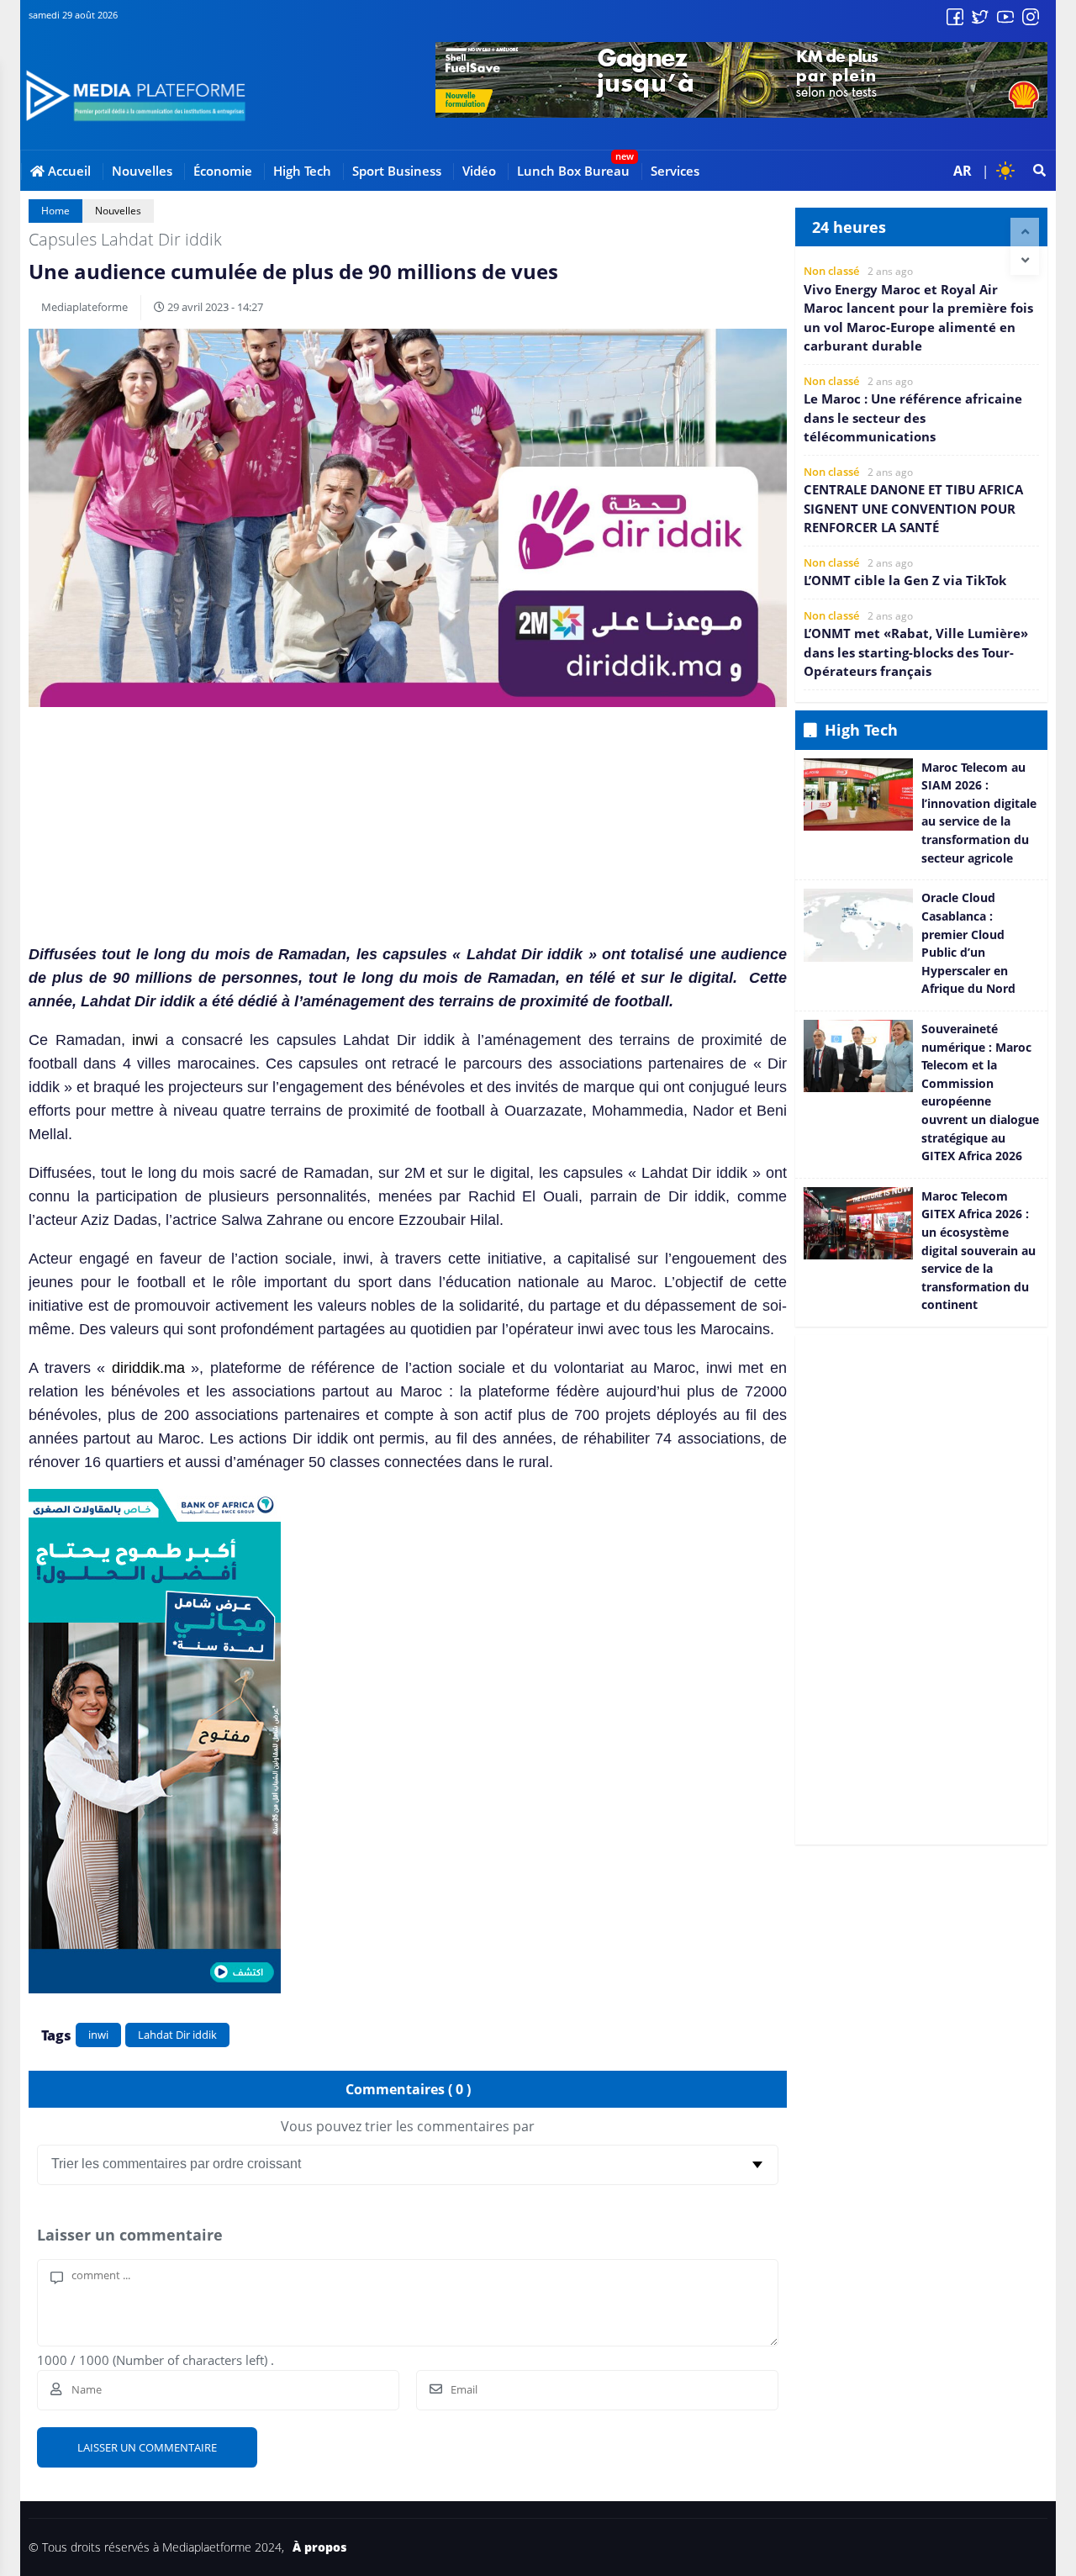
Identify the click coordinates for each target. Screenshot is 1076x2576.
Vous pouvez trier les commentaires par (408, 2126)
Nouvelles (142, 171)
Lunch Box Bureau (573, 171)
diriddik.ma (148, 1368)
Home (55, 211)
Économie (223, 171)
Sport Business (397, 171)
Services (675, 171)
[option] (921, 310)
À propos (319, 2547)
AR (963, 171)
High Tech (302, 171)
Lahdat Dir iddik (177, 2035)
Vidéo (479, 171)
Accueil (68, 171)
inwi (145, 1040)
